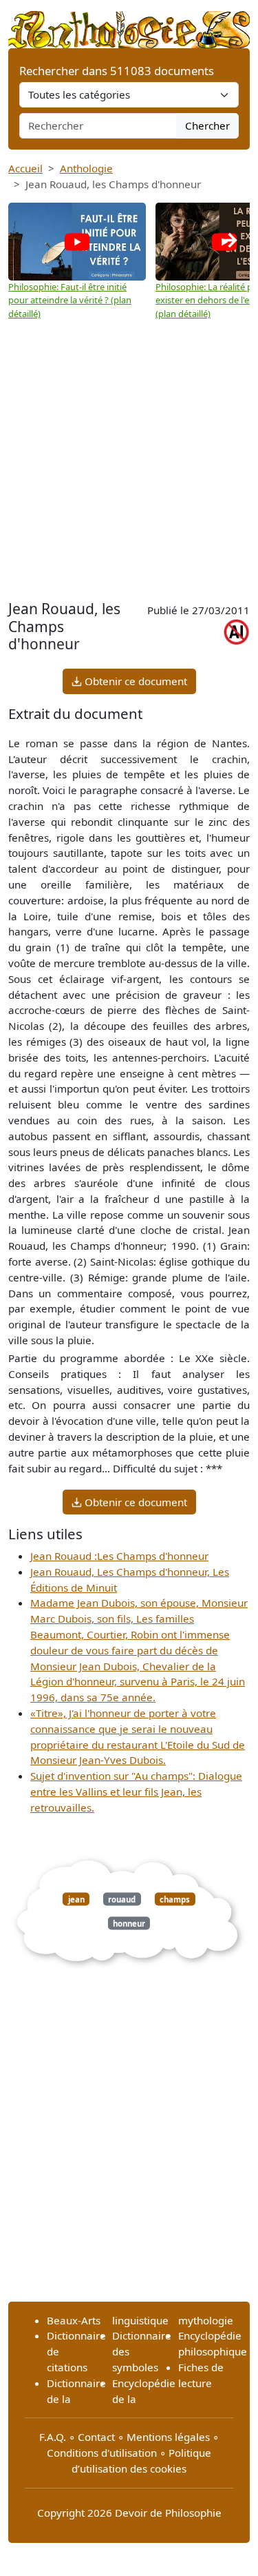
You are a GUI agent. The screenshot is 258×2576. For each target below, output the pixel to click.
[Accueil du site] (129, 23)
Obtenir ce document (135, 681)
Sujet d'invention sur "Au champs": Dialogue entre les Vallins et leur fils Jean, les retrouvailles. (136, 1792)
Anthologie (86, 168)
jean (76, 1899)
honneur (129, 1923)
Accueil (25, 168)
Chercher (207, 125)
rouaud (122, 1899)
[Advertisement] (129, 460)
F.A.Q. (53, 2437)
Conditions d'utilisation (102, 2453)
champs (175, 1899)
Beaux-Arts (74, 2320)
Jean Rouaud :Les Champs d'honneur (119, 1556)
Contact (96, 2437)
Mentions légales (168, 2437)
